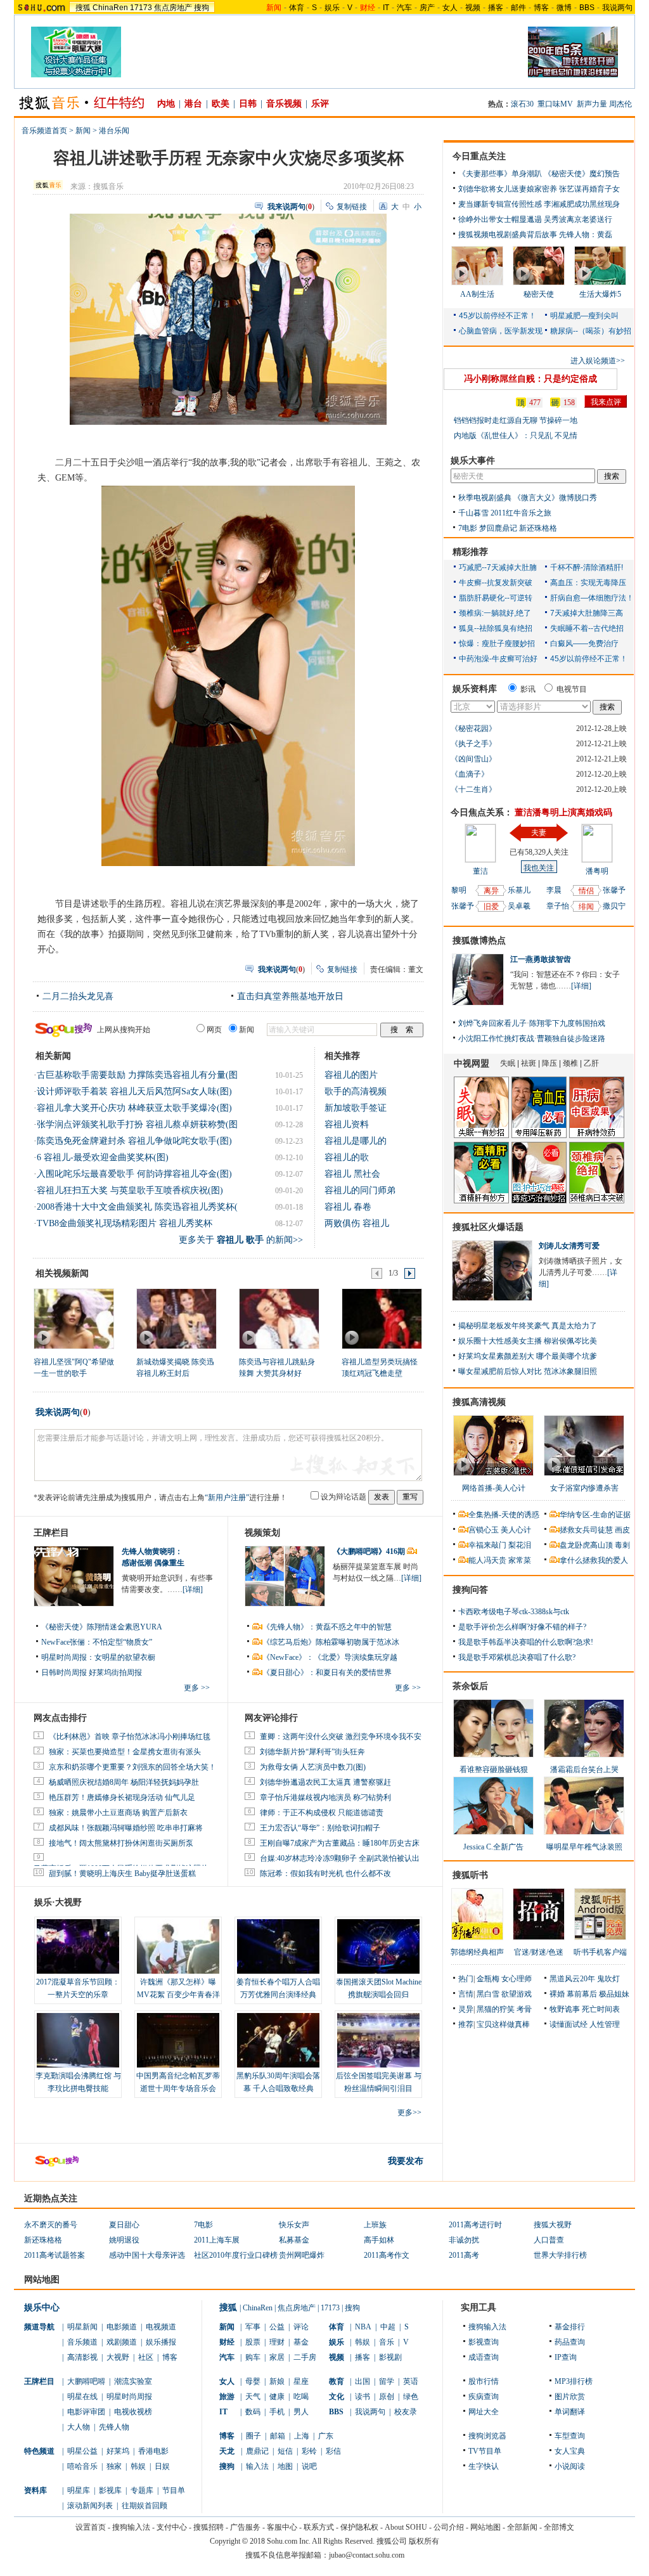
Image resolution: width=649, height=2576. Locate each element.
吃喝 (301, 2397)
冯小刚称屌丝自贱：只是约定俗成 (530, 379)
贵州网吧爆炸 (302, 2255)
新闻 (83, 131)
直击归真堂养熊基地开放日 (290, 996)
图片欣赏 (570, 2397)
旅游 (227, 2397)
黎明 (459, 890)
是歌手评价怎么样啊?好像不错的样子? (522, 1627)
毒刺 (622, 1545)
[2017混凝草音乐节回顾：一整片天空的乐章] (78, 1946)
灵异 (466, 2009)
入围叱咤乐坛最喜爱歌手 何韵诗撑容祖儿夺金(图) (134, 1174)
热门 (466, 1979)
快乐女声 (294, 2225)
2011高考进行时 (475, 2225)
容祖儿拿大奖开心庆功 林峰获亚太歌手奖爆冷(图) (134, 1108)
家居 (277, 2357)
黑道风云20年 (572, 1979)
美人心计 (516, 1530)
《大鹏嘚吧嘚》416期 (370, 1551)
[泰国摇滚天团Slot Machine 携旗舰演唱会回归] (378, 1946)
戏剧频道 (122, 2342)
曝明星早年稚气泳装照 (584, 1847)
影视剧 (390, 2357)
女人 (450, 8)
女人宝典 (570, 2451)
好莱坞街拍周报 (115, 1673)
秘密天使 (539, 294)
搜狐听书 (470, 1875)
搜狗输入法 (487, 2327)
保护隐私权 (359, 2527)
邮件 (518, 8)
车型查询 (570, 2436)
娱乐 (332, 8)
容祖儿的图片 (351, 1075)
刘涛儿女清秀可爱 (569, 1246)
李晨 (554, 890)
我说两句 (617, 8)
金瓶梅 (488, 1979)
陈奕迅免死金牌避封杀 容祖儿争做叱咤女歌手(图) (134, 1141)
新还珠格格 (538, 528)
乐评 (320, 104)
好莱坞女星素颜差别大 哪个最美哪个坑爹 (528, 1356)
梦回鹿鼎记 (498, 528)
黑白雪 (488, 1994)
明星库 (79, 2490)
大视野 (118, 2357)
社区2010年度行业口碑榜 (236, 2255)
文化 (337, 2397)
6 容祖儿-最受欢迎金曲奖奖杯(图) (103, 1157)
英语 (411, 2381)
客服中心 (282, 2527)
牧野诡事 (565, 2009)
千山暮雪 (473, 513)
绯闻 (586, 907)
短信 (285, 2451)
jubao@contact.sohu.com (367, 2555)
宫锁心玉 (484, 1530)
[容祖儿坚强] (73, 1318)
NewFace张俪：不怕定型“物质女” (97, 1642)
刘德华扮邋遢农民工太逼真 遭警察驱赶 (325, 1782)
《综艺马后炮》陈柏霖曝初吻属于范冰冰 (331, 1642)
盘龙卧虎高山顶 (586, 1545)
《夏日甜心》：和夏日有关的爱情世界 (327, 1673)
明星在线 (82, 2397)
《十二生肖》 (473, 789)
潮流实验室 (133, 2381)
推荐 (466, 2024)
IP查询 (566, 2357)
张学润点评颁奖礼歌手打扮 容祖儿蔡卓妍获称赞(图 (137, 1124)
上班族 (375, 2225)
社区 (146, 2357)
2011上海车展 (217, 2240)
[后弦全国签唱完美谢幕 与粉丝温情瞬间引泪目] (378, 2040)
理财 (277, 2342)
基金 (301, 2342)
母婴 (253, 2381)
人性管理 (605, 2024)
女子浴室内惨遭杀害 (584, 1488)
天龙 (227, 2451)
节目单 (174, 2490)
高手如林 (379, 2240)
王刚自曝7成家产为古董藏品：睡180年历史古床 (340, 1843)
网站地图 (485, 2527)
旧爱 (491, 907)
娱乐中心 (42, 2307)
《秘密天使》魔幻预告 (582, 174)
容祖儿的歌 (347, 1157)
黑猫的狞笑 (496, 2009)
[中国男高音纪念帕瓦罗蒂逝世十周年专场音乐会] (178, 2040)
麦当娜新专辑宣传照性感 (500, 204)
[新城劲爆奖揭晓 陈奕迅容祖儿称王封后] (176, 1318)
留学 (387, 2381)
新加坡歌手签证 (356, 1108)
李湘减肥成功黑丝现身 (582, 204)
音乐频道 (82, 2342)
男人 (301, 2412)
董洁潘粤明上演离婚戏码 (563, 812)
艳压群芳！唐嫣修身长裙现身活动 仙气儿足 (122, 1797)
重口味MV (555, 104)
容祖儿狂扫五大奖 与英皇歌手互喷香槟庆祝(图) (130, 1190)
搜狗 (202, 8)
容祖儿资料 (347, 1124)
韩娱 (138, 2466)
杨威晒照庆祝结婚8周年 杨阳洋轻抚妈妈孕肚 (124, 1782)
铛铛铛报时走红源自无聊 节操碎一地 (516, 420)
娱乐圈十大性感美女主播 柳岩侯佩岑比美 (528, 1341)
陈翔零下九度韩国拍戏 (567, 1023)
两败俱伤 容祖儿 (357, 1223)
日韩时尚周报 (64, 1673)
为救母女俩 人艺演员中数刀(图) (313, 1767)
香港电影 (153, 2451)
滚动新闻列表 (90, 2506)
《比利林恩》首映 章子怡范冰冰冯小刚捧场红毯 (130, 1737)
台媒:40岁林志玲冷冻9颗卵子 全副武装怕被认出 (340, 1858)
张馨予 (463, 906)
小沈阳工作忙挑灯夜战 (496, 1039)
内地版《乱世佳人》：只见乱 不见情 (516, 436)
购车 (253, 2357)
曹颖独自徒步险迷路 (571, 1039)
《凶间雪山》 (473, 759)
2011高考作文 (387, 2255)
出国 (363, 2381)
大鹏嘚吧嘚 (86, 2381)
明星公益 (82, 2451)
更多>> (409, 2113)
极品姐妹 (614, 1994)
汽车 (404, 8)
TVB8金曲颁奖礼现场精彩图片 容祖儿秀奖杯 (125, 1223)
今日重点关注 (479, 156)
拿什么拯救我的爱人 (594, 1560)
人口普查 (549, 2240)
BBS (587, 8)
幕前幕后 (582, 1994)
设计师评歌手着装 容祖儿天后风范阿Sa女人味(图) (134, 1091)
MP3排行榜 (574, 2381)
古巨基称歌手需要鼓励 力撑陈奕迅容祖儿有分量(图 (137, 1075)
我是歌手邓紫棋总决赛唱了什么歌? (517, 1657)
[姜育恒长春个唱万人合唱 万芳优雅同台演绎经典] (278, 1946)
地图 (285, 2466)
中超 (388, 2327)
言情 (466, 1994)
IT (386, 8)
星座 (301, 2381)
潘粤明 (597, 871)
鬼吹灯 (608, 1979)
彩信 (333, 2451)
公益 (277, 2327)
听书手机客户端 (600, 1952)
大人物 (79, 2427)
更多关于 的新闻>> (241, 1240)
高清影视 (82, 2357)
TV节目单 (485, 2451)
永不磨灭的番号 (51, 2225)
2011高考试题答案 (55, 2255)
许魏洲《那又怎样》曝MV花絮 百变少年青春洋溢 (178, 1995)
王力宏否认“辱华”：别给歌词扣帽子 (320, 1828)
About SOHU (406, 2527)
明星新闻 (82, 2327)
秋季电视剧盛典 (485, 498)
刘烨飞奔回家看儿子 (492, 1023)
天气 (253, 2397)
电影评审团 (86, 2412)
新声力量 (592, 104)
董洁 (480, 871)
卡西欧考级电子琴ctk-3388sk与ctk (514, 1612)
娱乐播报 (161, 2342)
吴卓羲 (519, 906)
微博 (564, 8)
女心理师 (517, 1979)
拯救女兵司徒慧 (586, 1530)
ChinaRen (110, 8)
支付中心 (172, 2527)
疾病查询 (484, 2397)
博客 (541, 8)
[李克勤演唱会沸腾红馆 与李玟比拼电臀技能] (78, 2040)
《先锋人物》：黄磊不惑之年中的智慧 (327, 1627)
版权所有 (424, 2541)
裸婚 (557, 1994)
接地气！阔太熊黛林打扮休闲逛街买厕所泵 (121, 1843)
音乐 (387, 2342)
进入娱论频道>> (598, 361)
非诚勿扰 (464, 2240)
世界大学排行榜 (560, 2255)
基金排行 (570, 2327)
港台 (193, 104)
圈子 (254, 2436)
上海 (302, 2436)
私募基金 (294, 2240)
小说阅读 (570, 2466)
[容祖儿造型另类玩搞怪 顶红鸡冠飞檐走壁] (381, 1318)
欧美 (221, 104)
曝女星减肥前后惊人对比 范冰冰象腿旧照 (528, 1371)
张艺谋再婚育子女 (589, 189)
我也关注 (539, 868)
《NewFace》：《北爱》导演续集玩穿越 (330, 1657)
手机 (277, 2412)
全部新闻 (522, 2527)
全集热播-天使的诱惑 (504, 1515)
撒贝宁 (614, 906)
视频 (473, 8)
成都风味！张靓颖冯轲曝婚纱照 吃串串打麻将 (126, 1828)
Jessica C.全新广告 (493, 1847)
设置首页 (91, 2527)
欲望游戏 (517, 1994)
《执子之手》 (473, 744)
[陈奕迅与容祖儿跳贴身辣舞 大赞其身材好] (279, 1318)
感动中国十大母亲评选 (147, 2255)
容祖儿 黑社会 (352, 1174)
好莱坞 (118, 2451)
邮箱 (278, 2436)
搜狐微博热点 (479, 941)
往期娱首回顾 (145, 2506)
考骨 (524, 2009)
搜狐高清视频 (479, 1402)
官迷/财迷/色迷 (539, 1952)
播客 (496, 8)
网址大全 (484, 2412)
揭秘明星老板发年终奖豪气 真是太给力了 (528, 1326)
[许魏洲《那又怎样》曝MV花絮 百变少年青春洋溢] (178, 1946)
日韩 (248, 104)
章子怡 (558, 906)
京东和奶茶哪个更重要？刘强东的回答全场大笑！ (132, 1767)
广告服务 (245, 2527)
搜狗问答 (470, 1590)
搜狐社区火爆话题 (488, 1227)
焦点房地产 (173, 8)
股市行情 (484, 2381)
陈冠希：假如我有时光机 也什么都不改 (325, 1874)
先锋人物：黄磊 (586, 235)
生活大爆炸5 (600, 294)
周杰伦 (620, 104)
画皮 (622, 1530)
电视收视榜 (133, 2412)
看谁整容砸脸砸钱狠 (494, 1770)
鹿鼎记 (257, 2451)
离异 (491, 891)
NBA (363, 2327)
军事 (253, 2327)
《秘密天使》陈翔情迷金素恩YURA (102, 1627)
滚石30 (522, 104)
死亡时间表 (601, 2009)
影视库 (110, 2490)
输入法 (257, 2466)
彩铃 (309, 2451)
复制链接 (352, 207)
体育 (297, 8)
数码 (253, 2412)
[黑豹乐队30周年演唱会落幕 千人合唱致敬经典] (278, 2040)
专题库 (142, 2490)
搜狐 (83, 8)
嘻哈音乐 (82, 2466)
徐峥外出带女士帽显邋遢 (500, 219)
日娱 (162, 2466)
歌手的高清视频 (356, 1091)
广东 (326, 2436)
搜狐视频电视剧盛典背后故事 (508, 235)
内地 (166, 104)
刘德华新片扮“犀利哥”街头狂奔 (312, 1752)
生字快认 (484, 2466)
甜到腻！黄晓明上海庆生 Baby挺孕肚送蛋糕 (122, 1874)
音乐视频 (284, 104)
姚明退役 (124, 2240)
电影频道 (122, 2327)
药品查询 (570, 2342)
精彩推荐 (470, 552)
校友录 (406, 2412)
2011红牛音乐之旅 (521, 513)
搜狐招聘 (209, 2527)
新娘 (277, 2381)
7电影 (468, 528)
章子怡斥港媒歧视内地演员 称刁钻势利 (325, 1797)
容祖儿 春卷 (348, 1207)
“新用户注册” (227, 1498)
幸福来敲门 (487, 1545)
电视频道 (161, 2327)
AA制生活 (477, 294)
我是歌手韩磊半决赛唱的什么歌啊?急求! (526, 1642)
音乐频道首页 (44, 131)
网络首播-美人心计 (494, 1488)
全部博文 (559, 2527)
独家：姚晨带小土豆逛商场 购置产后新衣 (118, 1813)
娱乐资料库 (475, 689)
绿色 (411, 2397)
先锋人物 (114, 2427)
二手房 (305, 2357)
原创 (387, 2397)
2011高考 (464, 2255)
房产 (427, 8)
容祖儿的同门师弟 (360, 1190)
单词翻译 (570, 2412)
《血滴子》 (470, 774)
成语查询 (484, 2357)
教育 (337, 2381)
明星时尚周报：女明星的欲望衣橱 (98, 1657)
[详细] (193, 1589)
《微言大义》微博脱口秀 (555, 498)
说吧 (309, 2466)
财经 (227, 2342)
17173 (141, 8)
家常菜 (520, 1560)
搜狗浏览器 (487, 2436)
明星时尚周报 (129, 2397)
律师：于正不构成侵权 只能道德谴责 (322, 1813)
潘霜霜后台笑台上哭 (584, 1770)
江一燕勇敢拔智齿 (541, 959)
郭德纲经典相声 (477, 1952)
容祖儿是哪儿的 (356, 1141)
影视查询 (484, 2342)
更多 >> (197, 1688)
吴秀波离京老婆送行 (578, 219)
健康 (277, 2397)
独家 (114, 2466)
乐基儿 (519, 890)
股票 (253, 2342)
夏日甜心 (124, 2225)
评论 (301, 2327)
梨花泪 (520, 1545)
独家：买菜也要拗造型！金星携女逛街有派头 (125, 1752)
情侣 (586, 891)
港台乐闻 (114, 131)
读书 (363, 2397)
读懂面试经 (569, 2024)
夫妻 (539, 832)
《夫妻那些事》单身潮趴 (500, 174)
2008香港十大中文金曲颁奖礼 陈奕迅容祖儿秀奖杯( (137, 1207)
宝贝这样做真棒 (503, 2024)
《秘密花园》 (473, 728)
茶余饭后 (470, 1686)
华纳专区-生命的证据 (595, 1515)
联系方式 (319, 2527)
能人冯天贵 (487, 1560)
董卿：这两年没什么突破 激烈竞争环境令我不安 (341, 1737)
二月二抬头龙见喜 (78, 996)
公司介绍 (449, 2527)
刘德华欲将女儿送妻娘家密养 (508, 189)
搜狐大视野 (553, 2225)
